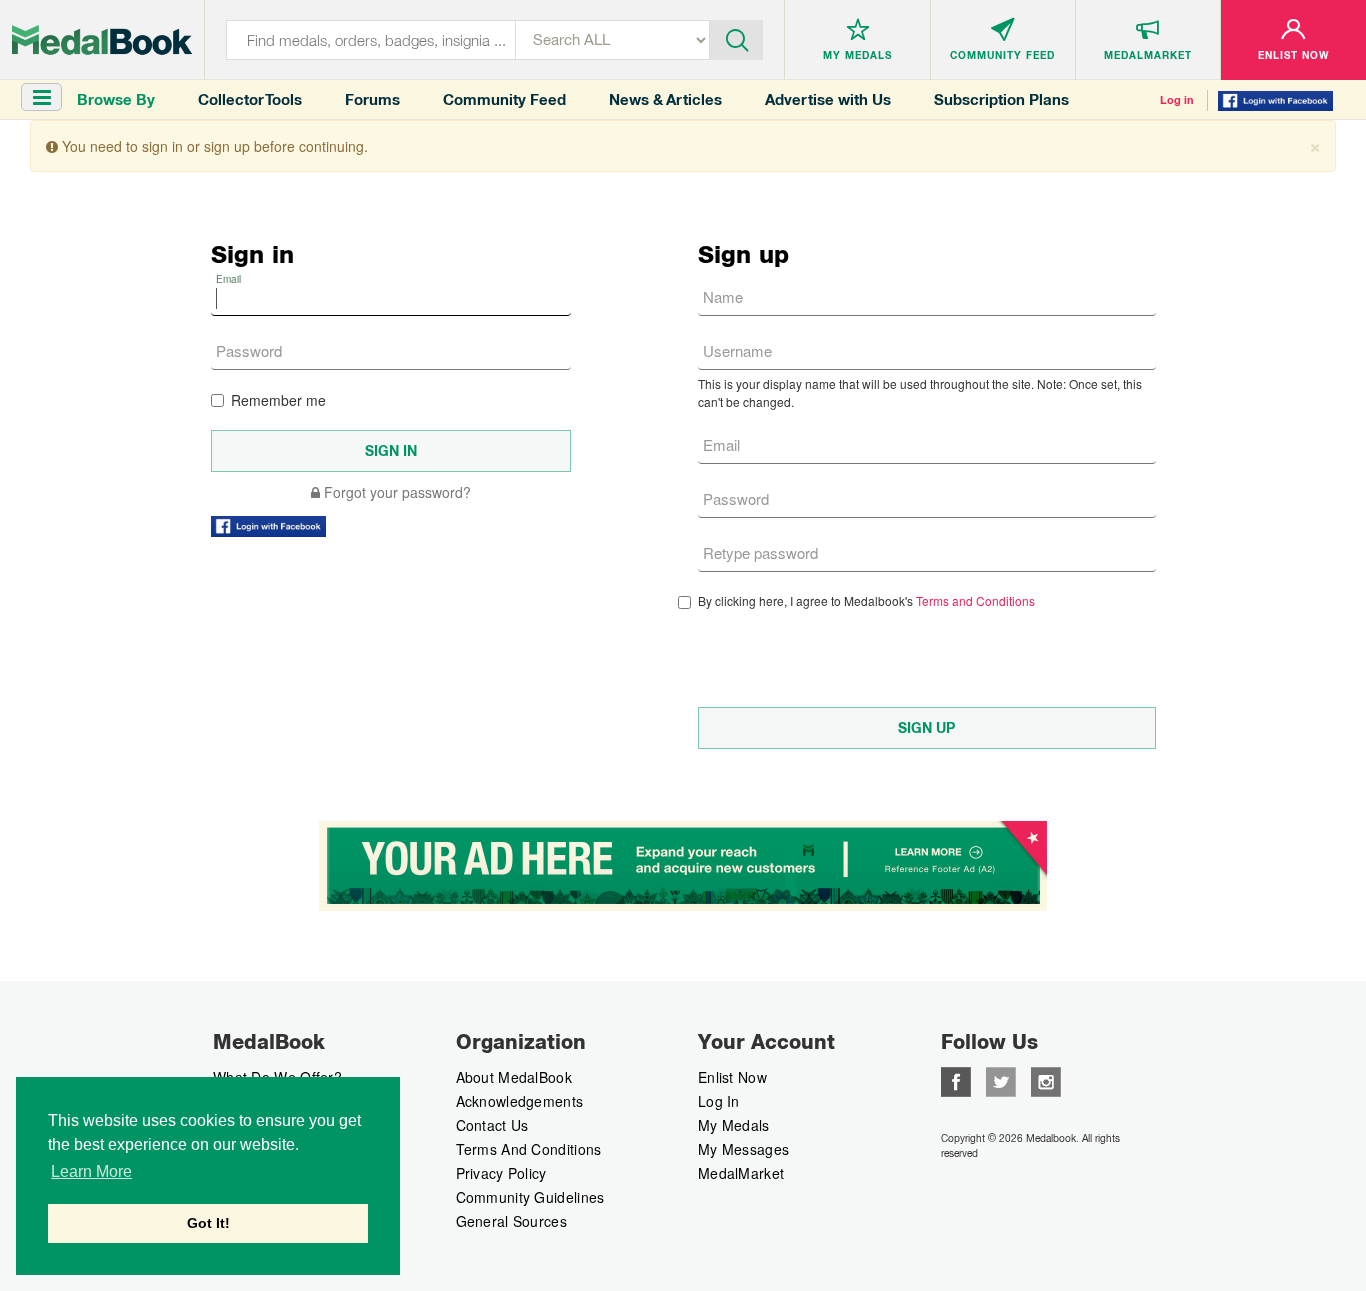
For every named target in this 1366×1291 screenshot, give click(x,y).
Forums (372, 99)
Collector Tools (250, 99)
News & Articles (665, 99)
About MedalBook (514, 1077)
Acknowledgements (520, 1101)
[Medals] (102, 40)
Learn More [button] (91, 1171)
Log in (1177, 100)
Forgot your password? (395, 492)
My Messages (743, 1149)
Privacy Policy (501, 1173)
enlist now (732, 1077)
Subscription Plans (1001, 99)
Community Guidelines (530, 1197)
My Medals (734, 1125)
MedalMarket (741, 1173)
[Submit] (737, 38)
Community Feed (504, 99)
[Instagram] (1046, 1080)
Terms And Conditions (529, 1149)
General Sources (512, 1221)
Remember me (278, 400)
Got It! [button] (208, 1223)
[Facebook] (956, 1080)
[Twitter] (1001, 1080)
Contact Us (492, 1125)
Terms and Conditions (975, 600)
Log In (719, 1101)
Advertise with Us (828, 99)
